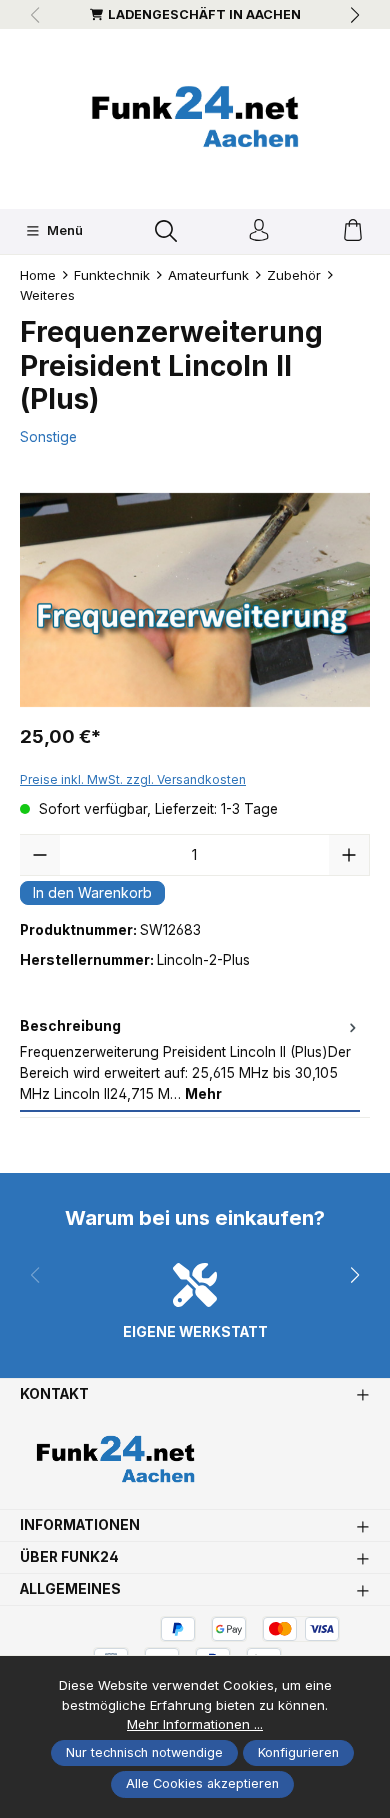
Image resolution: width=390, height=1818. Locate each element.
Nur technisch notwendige (144, 1752)
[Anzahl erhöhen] (349, 855)
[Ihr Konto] (259, 231)
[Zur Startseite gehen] (195, 116)
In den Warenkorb (92, 892)
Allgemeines (70, 1590)
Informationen (80, 1526)
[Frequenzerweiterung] (195, 600)
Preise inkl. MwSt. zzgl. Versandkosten (133, 779)
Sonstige (48, 437)
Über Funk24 (69, 1558)
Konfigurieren (298, 1752)
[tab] (190, 1061)
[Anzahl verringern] (40, 855)
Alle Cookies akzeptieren (202, 1783)
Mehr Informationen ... (195, 1724)
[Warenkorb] (353, 231)
